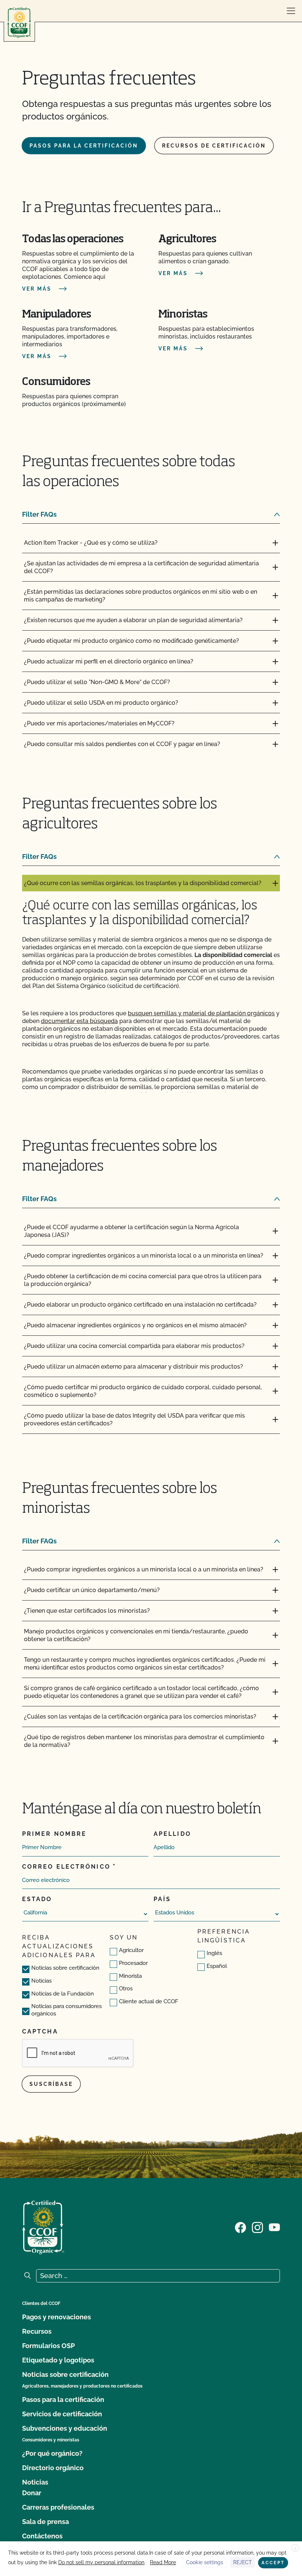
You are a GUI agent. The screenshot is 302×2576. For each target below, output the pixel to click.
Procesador (133, 1963)
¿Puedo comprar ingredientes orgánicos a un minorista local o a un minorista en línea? (144, 1256)
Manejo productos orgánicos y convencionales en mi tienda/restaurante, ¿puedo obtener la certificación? (136, 1635)
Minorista (130, 1976)
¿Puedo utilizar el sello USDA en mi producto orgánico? (101, 703)
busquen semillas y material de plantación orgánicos (201, 1013)
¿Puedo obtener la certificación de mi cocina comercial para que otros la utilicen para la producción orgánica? (143, 1280)
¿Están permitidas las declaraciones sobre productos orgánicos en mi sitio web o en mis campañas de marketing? (141, 596)
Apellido (172, 1834)
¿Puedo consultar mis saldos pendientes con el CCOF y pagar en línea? (122, 744)
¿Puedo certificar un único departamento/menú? (92, 1590)
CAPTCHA (40, 2031)
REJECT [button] (243, 2562)
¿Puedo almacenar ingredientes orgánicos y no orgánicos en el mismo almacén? (135, 1325)
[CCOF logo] (19, 23)
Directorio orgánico (53, 2468)
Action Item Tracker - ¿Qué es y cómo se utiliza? (91, 543)
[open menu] (291, 11)
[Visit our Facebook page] (240, 2227)
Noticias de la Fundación (63, 1994)
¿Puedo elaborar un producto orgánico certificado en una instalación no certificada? (140, 1305)
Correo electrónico (66, 1867)
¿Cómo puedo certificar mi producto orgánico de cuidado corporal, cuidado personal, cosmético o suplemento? (143, 1391)
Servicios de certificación (62, 2414)
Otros (126, 1989)
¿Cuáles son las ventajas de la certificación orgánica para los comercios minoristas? (140, 1717)
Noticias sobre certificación (65, 1968)
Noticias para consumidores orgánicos (66, 2010)
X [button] (295, 2548)
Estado (37, 1899)
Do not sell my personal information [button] (101, 2562)
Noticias (41, 1981)
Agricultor (131, 1950)
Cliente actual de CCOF (149, 2001)
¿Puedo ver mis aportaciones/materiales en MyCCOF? (99, 723)
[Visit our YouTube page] (274, 2227)
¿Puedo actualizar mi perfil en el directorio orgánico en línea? (109, 661)
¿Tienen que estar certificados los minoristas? (87, 1611)
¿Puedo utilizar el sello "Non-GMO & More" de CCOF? (97, 682)
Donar (32, 2493)
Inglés (214, 1953)
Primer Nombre (54, 1834)
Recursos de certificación (214, 146)
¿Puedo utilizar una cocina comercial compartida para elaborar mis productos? (134, 1346)
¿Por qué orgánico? (52, 2453)
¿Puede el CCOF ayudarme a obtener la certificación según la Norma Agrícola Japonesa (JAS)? (131, 1231)
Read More (163, 2562)
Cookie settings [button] (205, 2562)
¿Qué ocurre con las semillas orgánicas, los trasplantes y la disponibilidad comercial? (143, 883)
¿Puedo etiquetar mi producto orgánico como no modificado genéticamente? (131, 641)
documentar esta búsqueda (79, 1021)
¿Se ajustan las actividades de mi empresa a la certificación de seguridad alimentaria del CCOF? (141, 567)
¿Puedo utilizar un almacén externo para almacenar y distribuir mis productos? (134, 1367)
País (162, 1899)
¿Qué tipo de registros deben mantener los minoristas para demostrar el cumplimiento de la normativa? (144, 1741)
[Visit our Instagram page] (257, 2227)
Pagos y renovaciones (57, 2317)
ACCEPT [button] (273, 2563)
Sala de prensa (45, 2522)
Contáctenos (42, 2536)
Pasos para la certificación (84, 146)
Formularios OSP (48, 2346)
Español (217, 1966)
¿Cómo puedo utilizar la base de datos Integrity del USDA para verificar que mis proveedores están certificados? (134, 1419)
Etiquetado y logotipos (58, 2360)
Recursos (37, 2331)
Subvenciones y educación (65, 2428)
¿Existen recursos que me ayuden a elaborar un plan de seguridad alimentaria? (133, 620)
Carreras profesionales (58, 2507)
